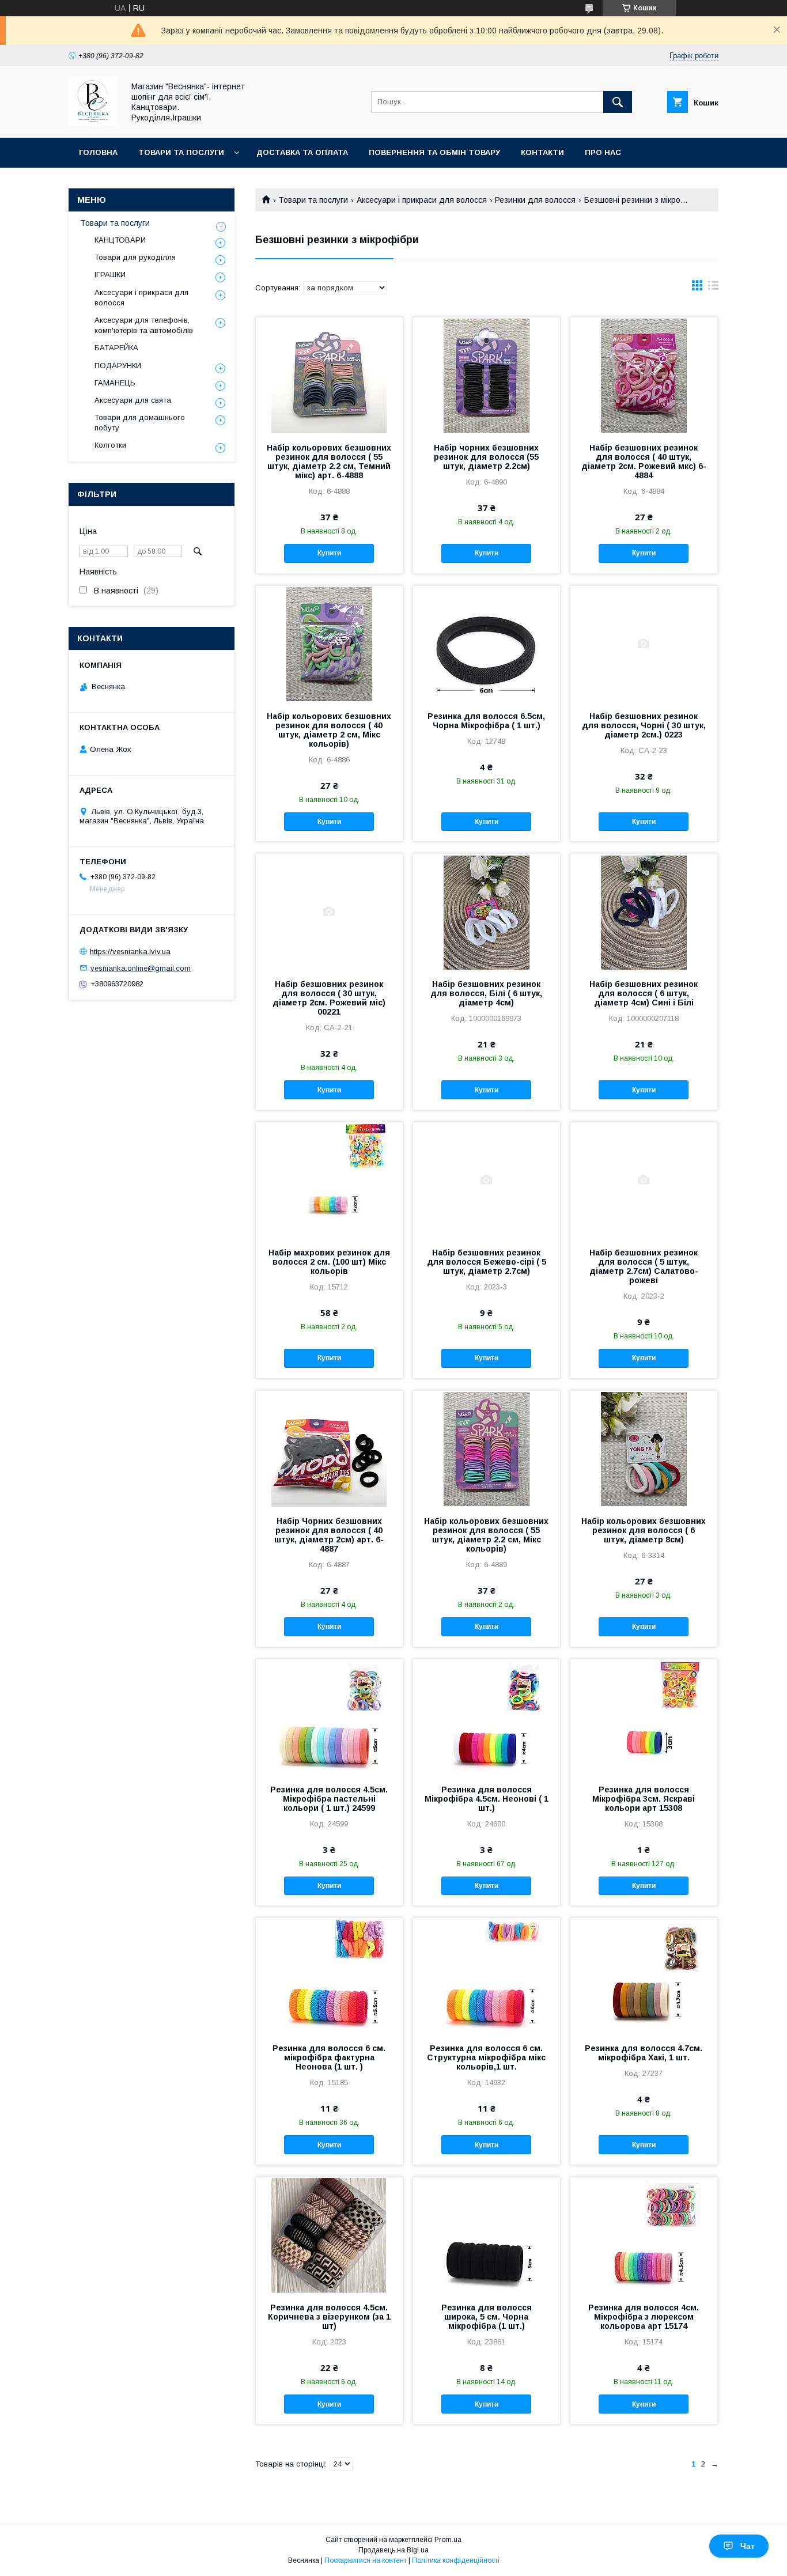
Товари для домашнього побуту (140, 423)
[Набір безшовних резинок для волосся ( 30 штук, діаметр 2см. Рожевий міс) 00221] (329, 911)
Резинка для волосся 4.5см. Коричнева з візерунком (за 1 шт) (329, 2317)
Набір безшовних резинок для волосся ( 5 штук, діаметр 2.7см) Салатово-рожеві (644, 1266)
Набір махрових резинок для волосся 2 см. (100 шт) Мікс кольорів (329, 1262)
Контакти (542, 152)
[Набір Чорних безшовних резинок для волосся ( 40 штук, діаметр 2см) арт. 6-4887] (329, 1448)
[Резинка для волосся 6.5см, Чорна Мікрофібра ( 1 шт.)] (487, 644)
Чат (748, 2546)
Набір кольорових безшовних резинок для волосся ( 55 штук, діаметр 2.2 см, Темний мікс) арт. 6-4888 (329, 462)
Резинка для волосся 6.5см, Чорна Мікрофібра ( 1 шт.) (486, 721)
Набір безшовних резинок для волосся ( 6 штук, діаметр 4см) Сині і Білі (644, 993)
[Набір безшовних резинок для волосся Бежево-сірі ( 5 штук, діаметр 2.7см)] (487, 1180)
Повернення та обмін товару (434, 152)
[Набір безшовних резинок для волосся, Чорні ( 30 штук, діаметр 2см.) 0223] (644, 644)
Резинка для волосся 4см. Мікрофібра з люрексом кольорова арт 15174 (644, 2317)
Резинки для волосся (535, 200)
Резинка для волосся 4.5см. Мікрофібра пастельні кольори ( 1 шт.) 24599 (329, 1799)
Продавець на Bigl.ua (393, 2550)
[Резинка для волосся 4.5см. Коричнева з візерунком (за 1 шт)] (329, 2235)
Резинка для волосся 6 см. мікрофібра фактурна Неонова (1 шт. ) (329, 2057)
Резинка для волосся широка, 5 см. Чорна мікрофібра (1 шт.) (487, 2317)
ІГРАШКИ (110, 275)
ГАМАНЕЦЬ (115, 383)
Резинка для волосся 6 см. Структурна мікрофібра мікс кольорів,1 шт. (486, 2057)
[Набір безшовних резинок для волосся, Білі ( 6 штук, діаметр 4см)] (487, 911)
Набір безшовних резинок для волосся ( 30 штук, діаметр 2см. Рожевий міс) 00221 (329, 998)
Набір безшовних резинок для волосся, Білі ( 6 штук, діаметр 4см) (486, 993)
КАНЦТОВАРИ (120, 240)
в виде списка (713, 288)
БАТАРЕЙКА (116, 348)
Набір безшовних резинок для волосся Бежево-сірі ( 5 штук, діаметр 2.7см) (487, 1262)
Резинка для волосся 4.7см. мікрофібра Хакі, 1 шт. (644, 2053)
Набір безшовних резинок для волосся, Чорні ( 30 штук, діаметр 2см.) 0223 (644, 725)
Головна (98, 152)
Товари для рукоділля (135, 257)
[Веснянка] (93, 123)
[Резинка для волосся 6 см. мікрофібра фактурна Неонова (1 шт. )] (329, 1976)
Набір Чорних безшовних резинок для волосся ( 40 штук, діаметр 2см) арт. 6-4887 (329, 1535)
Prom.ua (448, 2540)
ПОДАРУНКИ (118, 366)
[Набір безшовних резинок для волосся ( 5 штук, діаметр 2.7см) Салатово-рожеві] (644, 1180)
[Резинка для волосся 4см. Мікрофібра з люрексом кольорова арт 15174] (644, 2235)
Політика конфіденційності (456, 2560)
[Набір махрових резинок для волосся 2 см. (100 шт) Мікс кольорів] (329, 1180)
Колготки (110, 445)
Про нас (603, 152)
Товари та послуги (181, 152)
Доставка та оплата (302, 152)
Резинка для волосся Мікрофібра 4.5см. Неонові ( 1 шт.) (487, 1799)
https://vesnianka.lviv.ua (130, 952)
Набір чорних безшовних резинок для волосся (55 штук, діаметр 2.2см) (486, 457)
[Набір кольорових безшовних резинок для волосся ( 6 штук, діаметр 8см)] (644, 1448)
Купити (329, 553)
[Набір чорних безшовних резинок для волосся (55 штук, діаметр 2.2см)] (487, 375)
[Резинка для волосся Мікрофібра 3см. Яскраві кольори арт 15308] (644, 1717)
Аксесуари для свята (133, 400)
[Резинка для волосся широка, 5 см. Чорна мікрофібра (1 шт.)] (487, 2235)
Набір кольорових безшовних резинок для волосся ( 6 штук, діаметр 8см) (644, 1530)
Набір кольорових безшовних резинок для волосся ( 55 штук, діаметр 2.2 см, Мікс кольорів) (486, 1535)
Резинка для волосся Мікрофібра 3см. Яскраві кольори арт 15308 (644, 1799)
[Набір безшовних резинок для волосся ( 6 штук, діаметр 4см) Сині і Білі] (644, 911)
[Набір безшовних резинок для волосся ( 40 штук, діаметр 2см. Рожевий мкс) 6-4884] (644, 375)
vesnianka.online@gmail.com (141, 968)
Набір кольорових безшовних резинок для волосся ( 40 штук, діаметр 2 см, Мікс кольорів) (329, 730)
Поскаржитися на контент (366, 2560)
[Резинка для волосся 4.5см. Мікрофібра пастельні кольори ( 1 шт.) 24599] (329, 1717)
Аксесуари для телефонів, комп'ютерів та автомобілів (144, 325)
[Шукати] (618, 102)
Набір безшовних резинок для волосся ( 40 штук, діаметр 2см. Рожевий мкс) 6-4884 (644, 462)
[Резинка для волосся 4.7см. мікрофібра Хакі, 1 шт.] (644, 1976)
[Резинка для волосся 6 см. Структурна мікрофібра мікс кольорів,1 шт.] (487, 1976)
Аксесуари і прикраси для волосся (422, 200)
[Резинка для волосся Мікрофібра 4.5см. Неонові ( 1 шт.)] (487, 1717)
